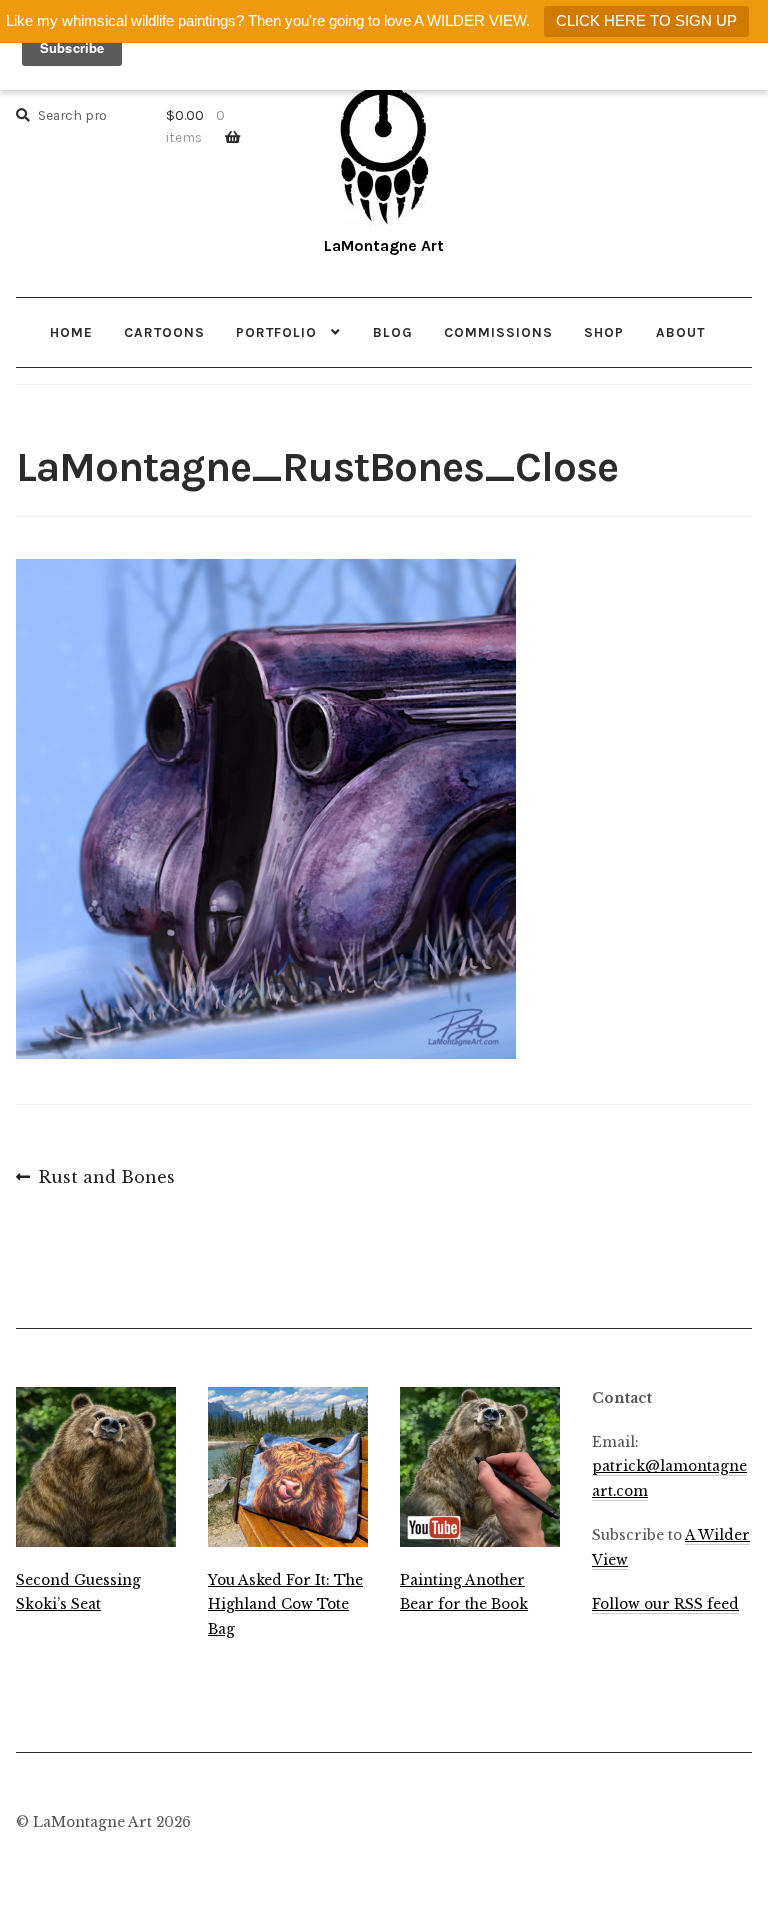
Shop (604, 332)
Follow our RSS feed (665, 1604)
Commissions (498, 332)
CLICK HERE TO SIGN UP (646, 20)
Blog (393, 332)
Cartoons (164, 332)
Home (71, 332)
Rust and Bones (106, 1179)
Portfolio (276, 332)
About (680, 332)
